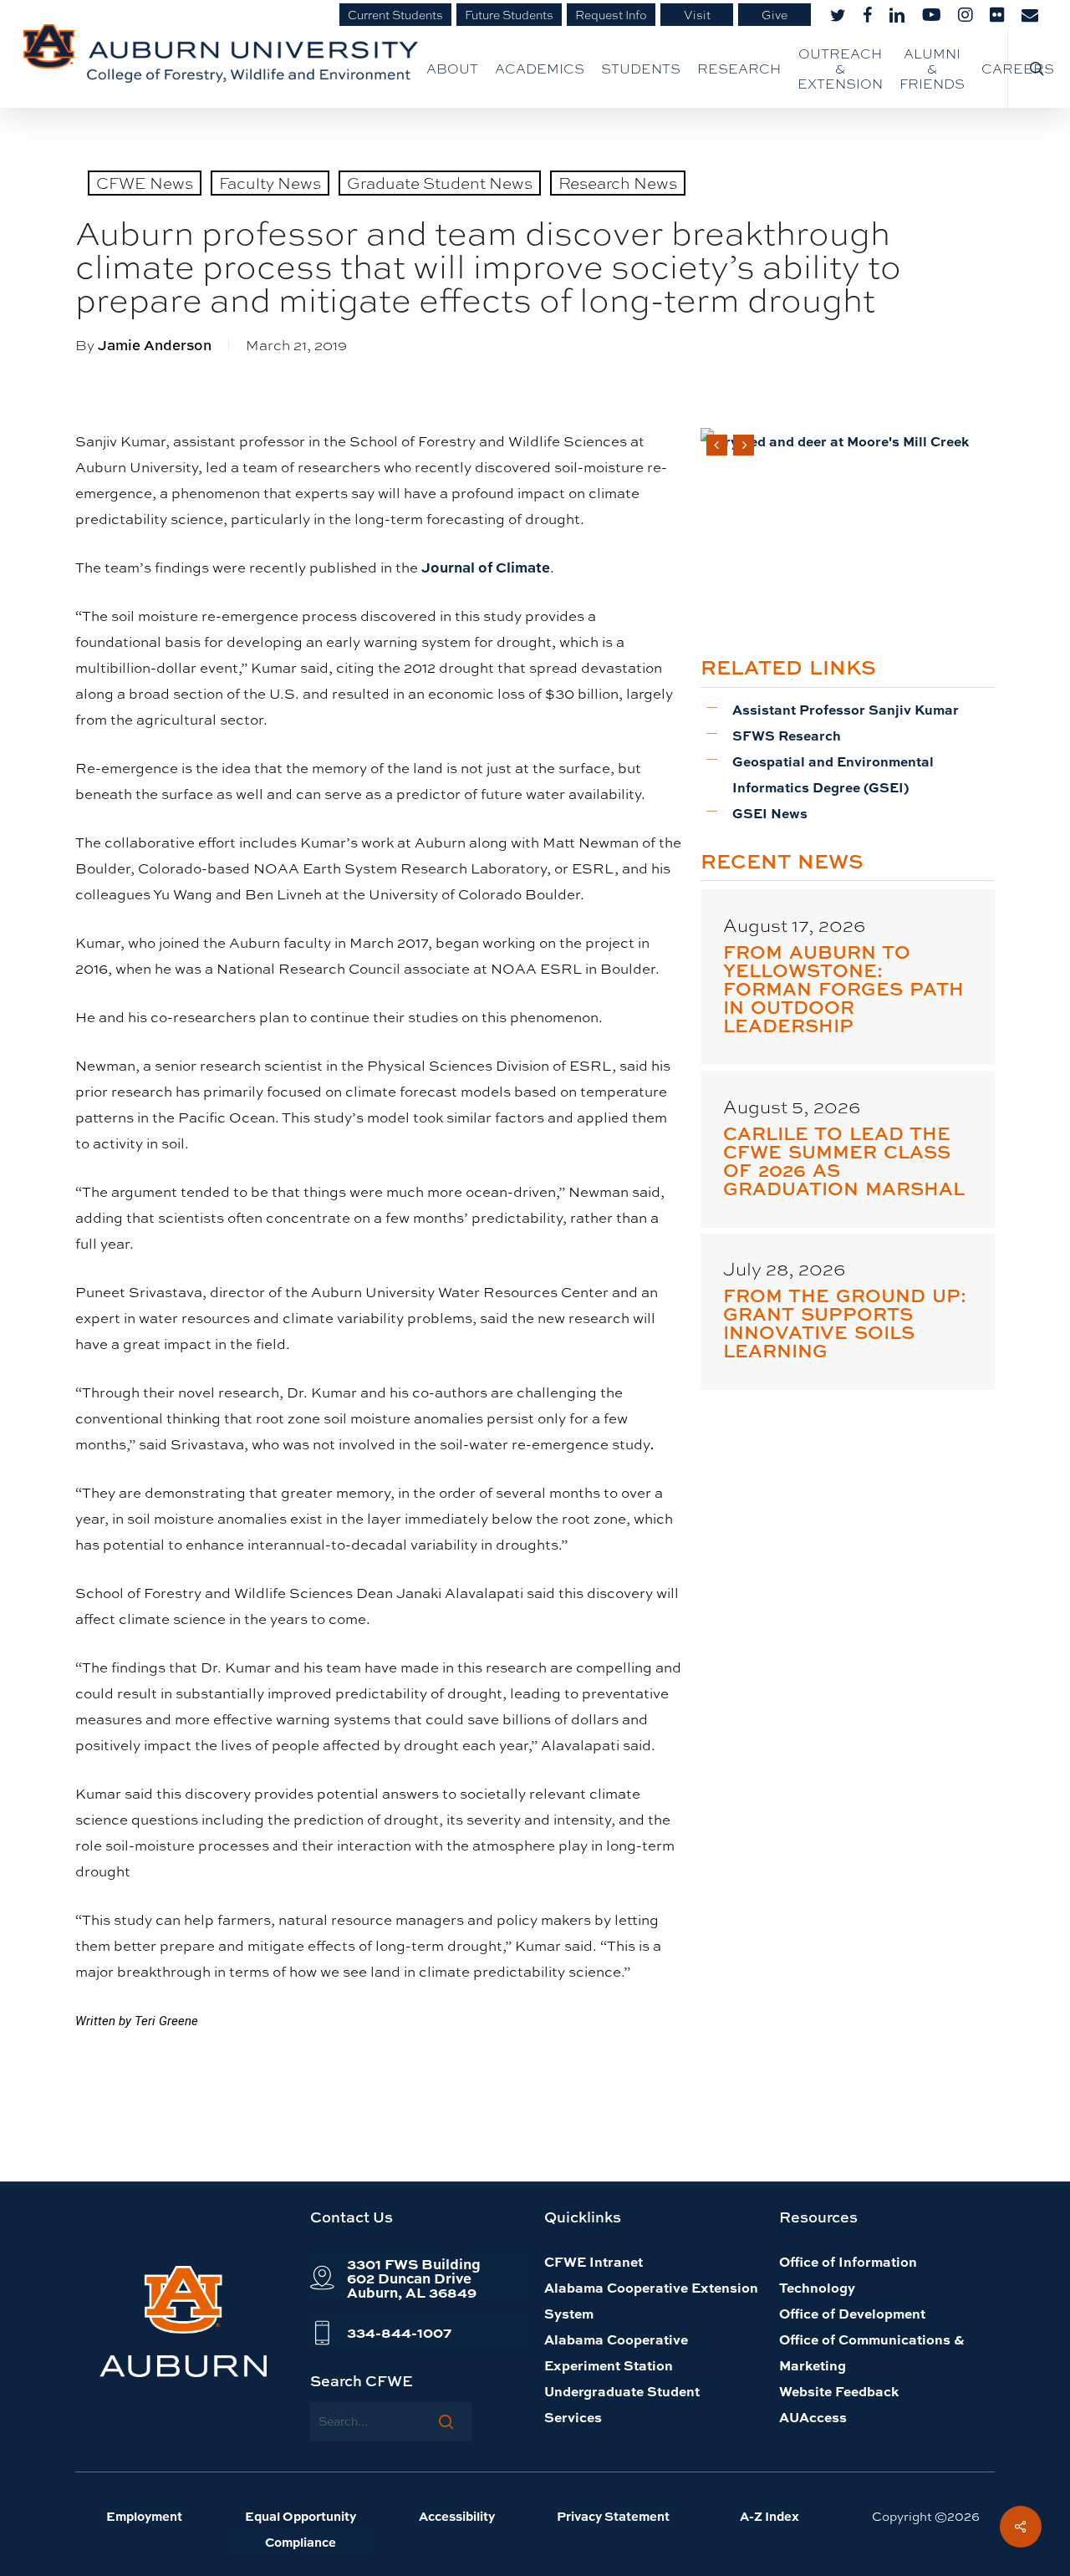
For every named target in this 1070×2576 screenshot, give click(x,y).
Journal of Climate (486, 567)
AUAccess (813, 2417)
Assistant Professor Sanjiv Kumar (846, 709)
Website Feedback (839, 2391)
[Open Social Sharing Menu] (1021, 2527)
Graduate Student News (440, 183)
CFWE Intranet (594, 2261)
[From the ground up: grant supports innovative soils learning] (848, 1312)
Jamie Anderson (155, 345)
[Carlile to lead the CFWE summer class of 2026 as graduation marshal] (848, 1149)
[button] (414, 2278)
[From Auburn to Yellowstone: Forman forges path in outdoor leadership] (848, 977)
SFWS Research (787, 735)
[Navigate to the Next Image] (744, 445)
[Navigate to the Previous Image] (717, 445)
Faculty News (270, 183)
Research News (618, 183)
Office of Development (852, 2313)
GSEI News (770, 813)
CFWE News (145, 183)
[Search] (446, 2421)
